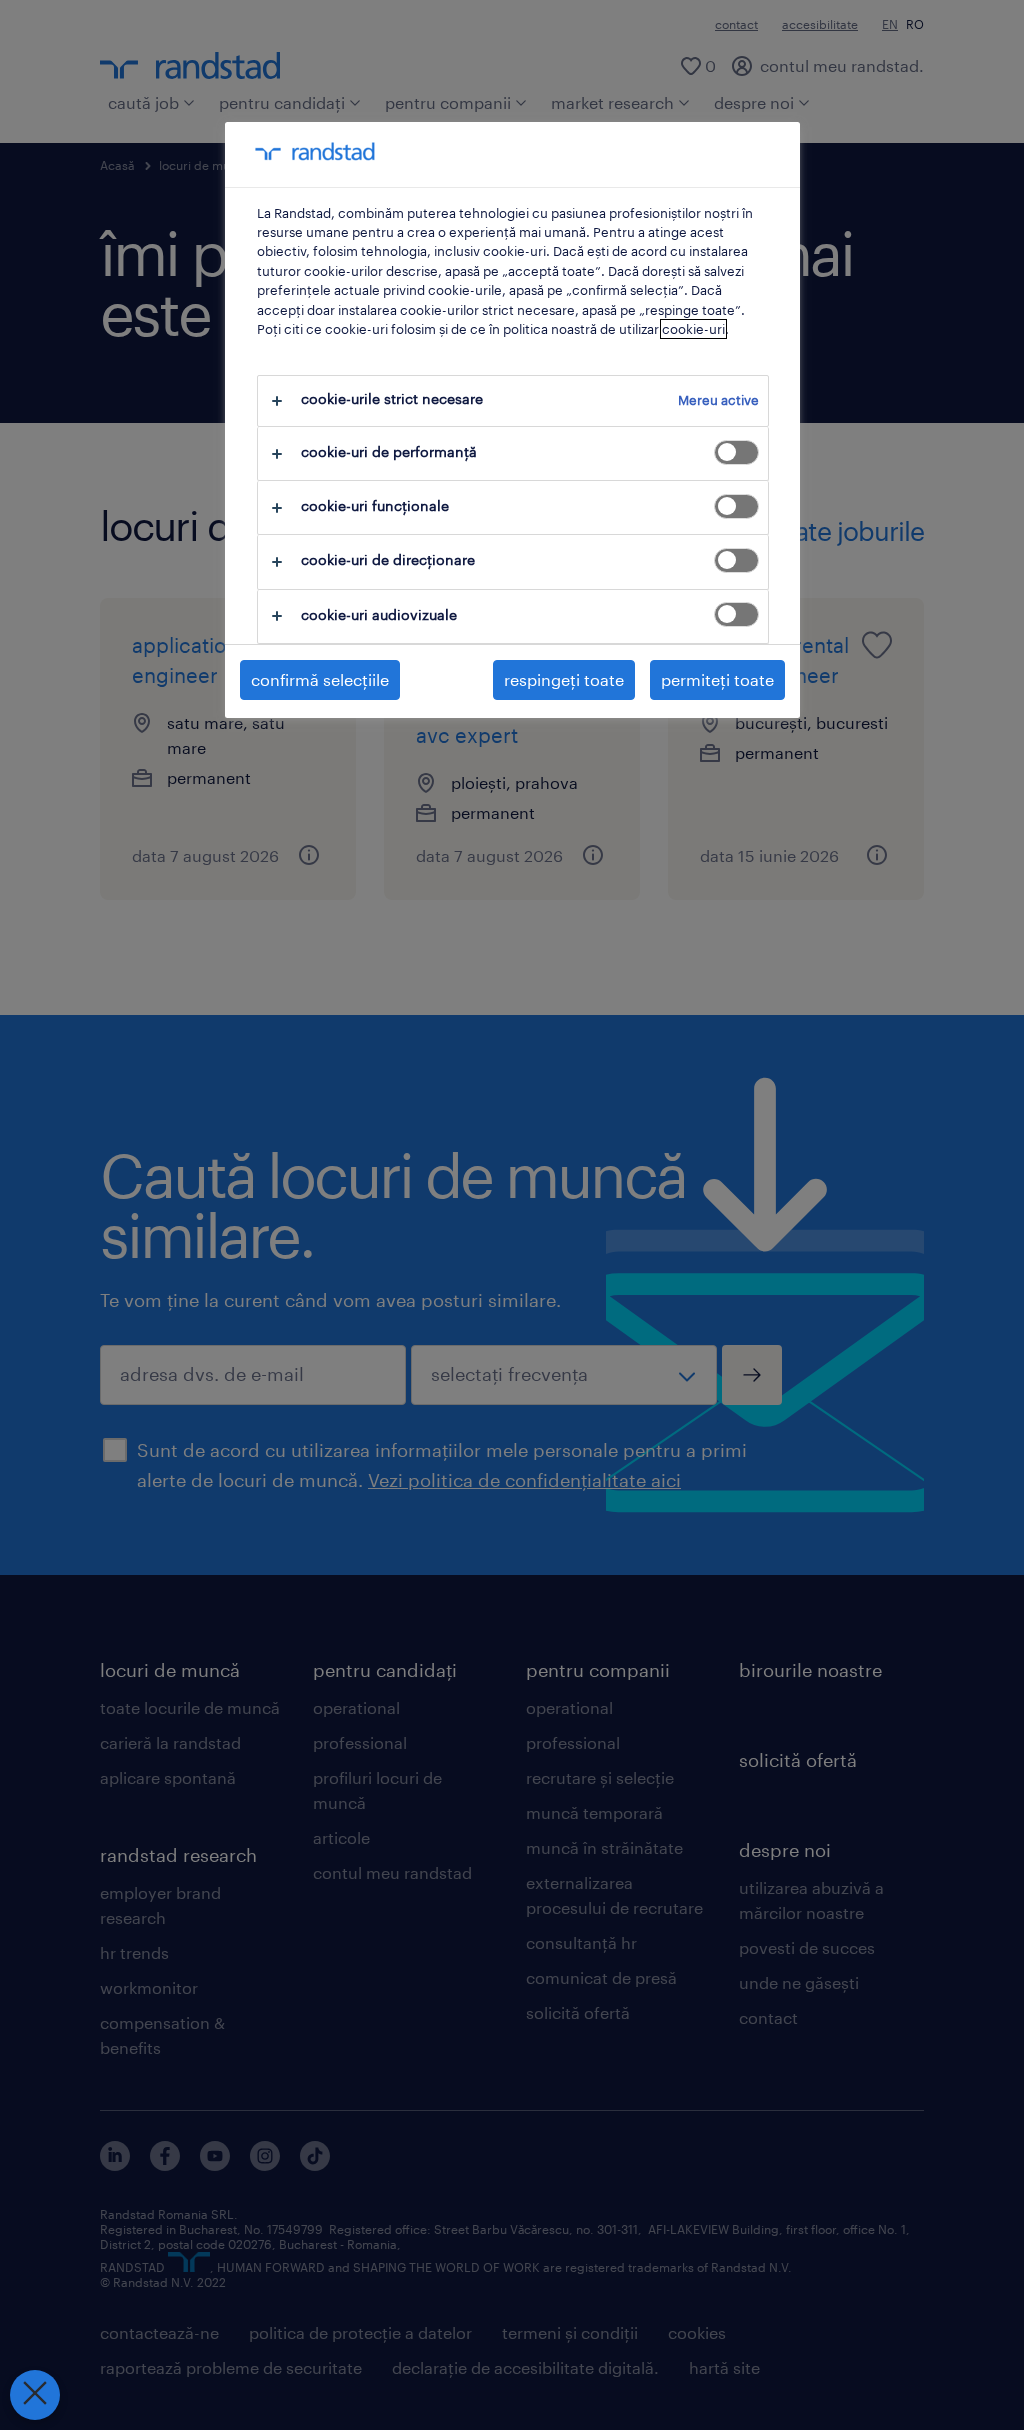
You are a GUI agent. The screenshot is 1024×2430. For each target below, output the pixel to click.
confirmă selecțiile (320, 679)
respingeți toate (564, 679)
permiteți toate (717, 679)
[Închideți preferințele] (35, 2395)
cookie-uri (693, 329)
